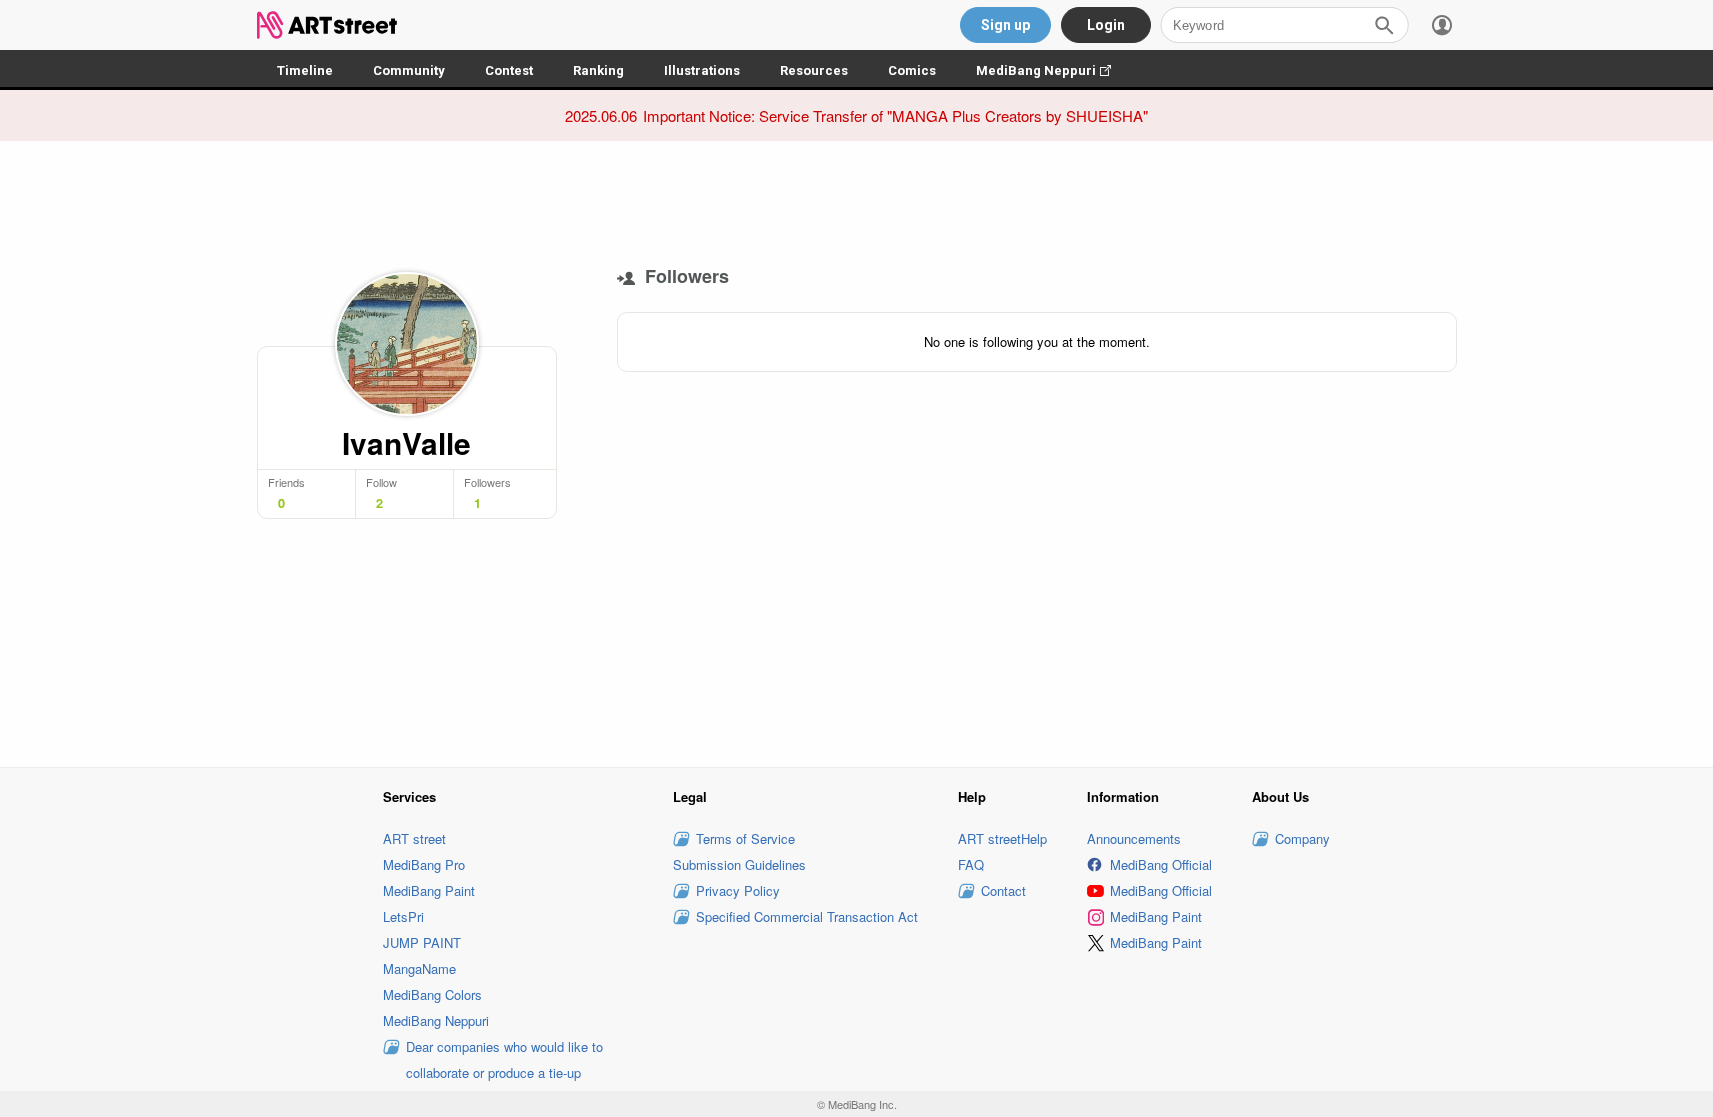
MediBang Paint (429, 890)
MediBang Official (1161, 864)
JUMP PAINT (422, 942)
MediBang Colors (432, 994)
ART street (414, 838)
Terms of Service (745, 838)
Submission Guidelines (739, 864)
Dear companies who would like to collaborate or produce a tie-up (504, 1059)
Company (1302, 838)
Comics (912, 70)
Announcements (1134, 838)
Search (1384, 25)
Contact (1003, 890)
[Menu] (1442, 25)
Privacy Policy (738, 890)
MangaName (419, 968)
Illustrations (702, 70)
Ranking (598, 70)
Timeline (305, 70)
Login (1106, 25)
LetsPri (403, 916)
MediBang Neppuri (1053, 70)
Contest (509, 70)
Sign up (1005, 25)
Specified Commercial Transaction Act (807, 916)
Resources (814, 70)
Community (409, 70)
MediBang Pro (424, 864)
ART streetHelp (1002, 838)
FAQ (971, 864)
